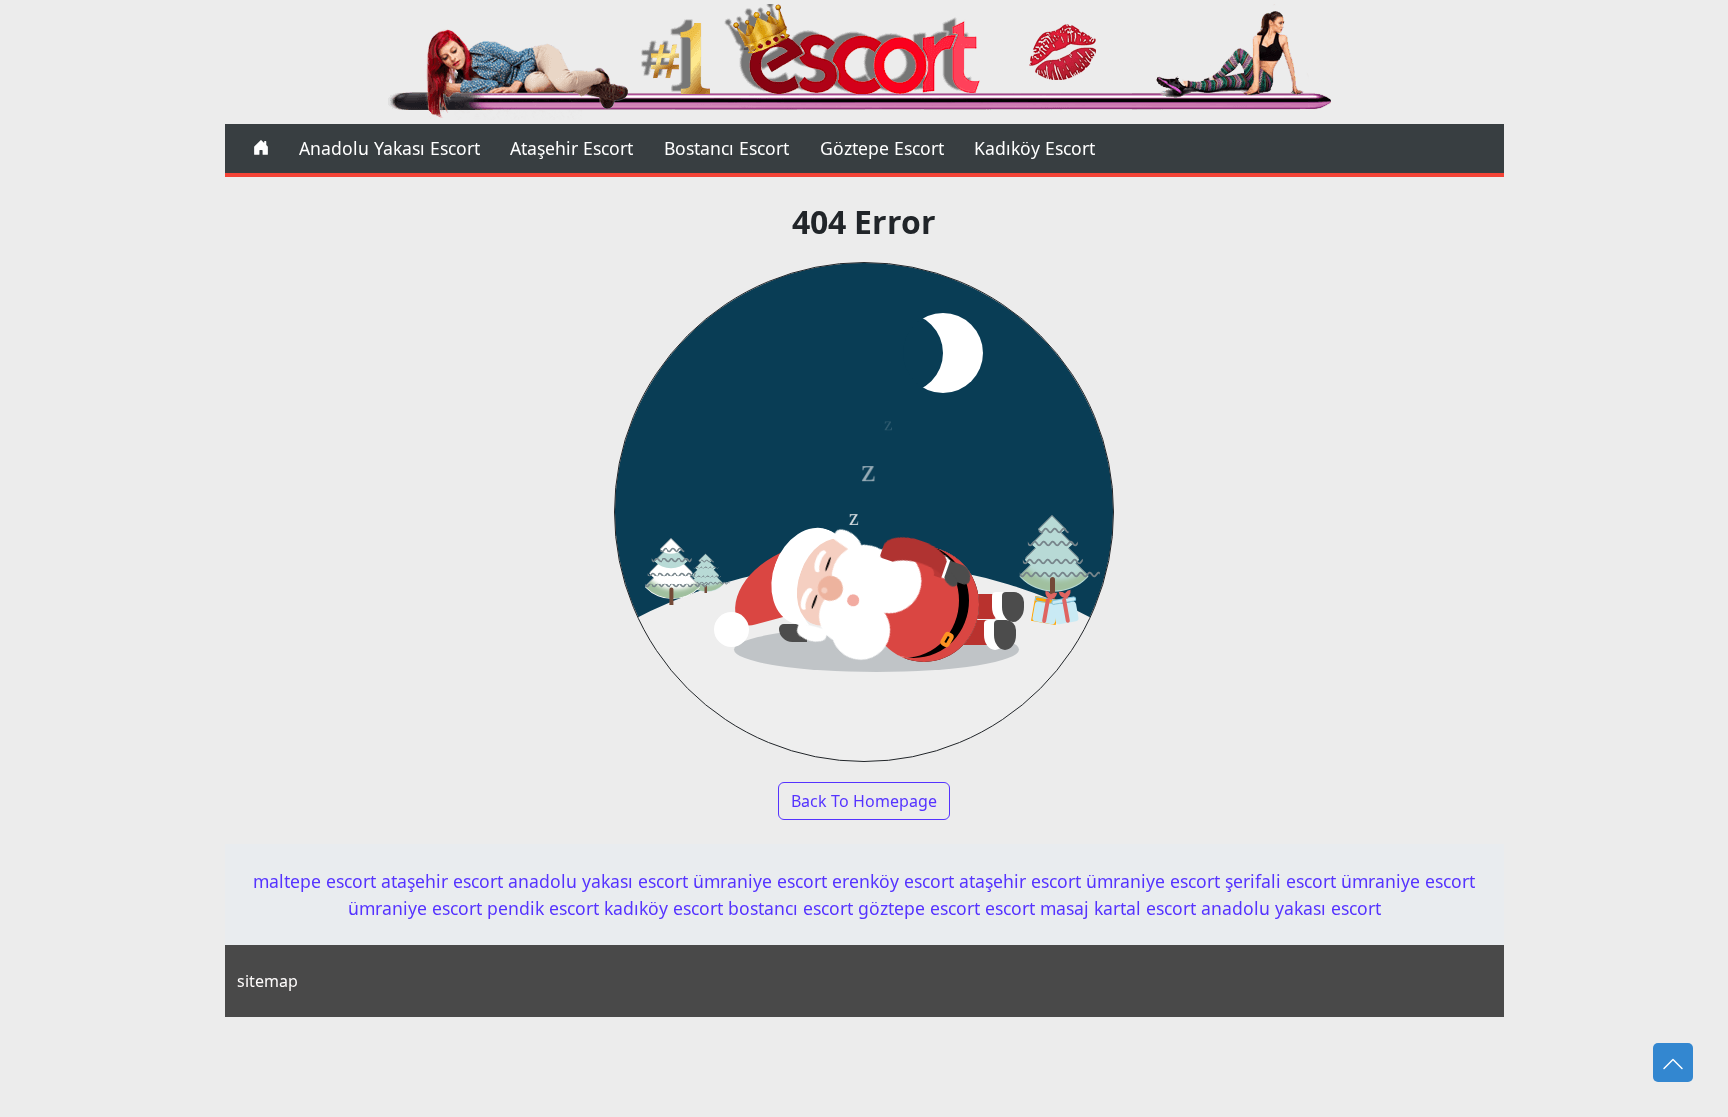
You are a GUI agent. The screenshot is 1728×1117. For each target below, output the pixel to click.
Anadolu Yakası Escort (389, 148)
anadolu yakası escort (598, 881)
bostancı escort (790, 908)
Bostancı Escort (726, 148)
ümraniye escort (760, 881)
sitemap (267, 981)
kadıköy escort (663, 908)
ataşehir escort (442, 881)
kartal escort (1145, 908)
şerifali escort (1280, 881)
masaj (1064, 908)
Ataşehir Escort (571, 148)
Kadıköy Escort (1034, 148)
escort (1010, 908)
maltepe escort (314, 881)
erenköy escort (893, 881)
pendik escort (543, 908)
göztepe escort (919, 908)
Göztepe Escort (882, 148)
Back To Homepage (864, 801)
